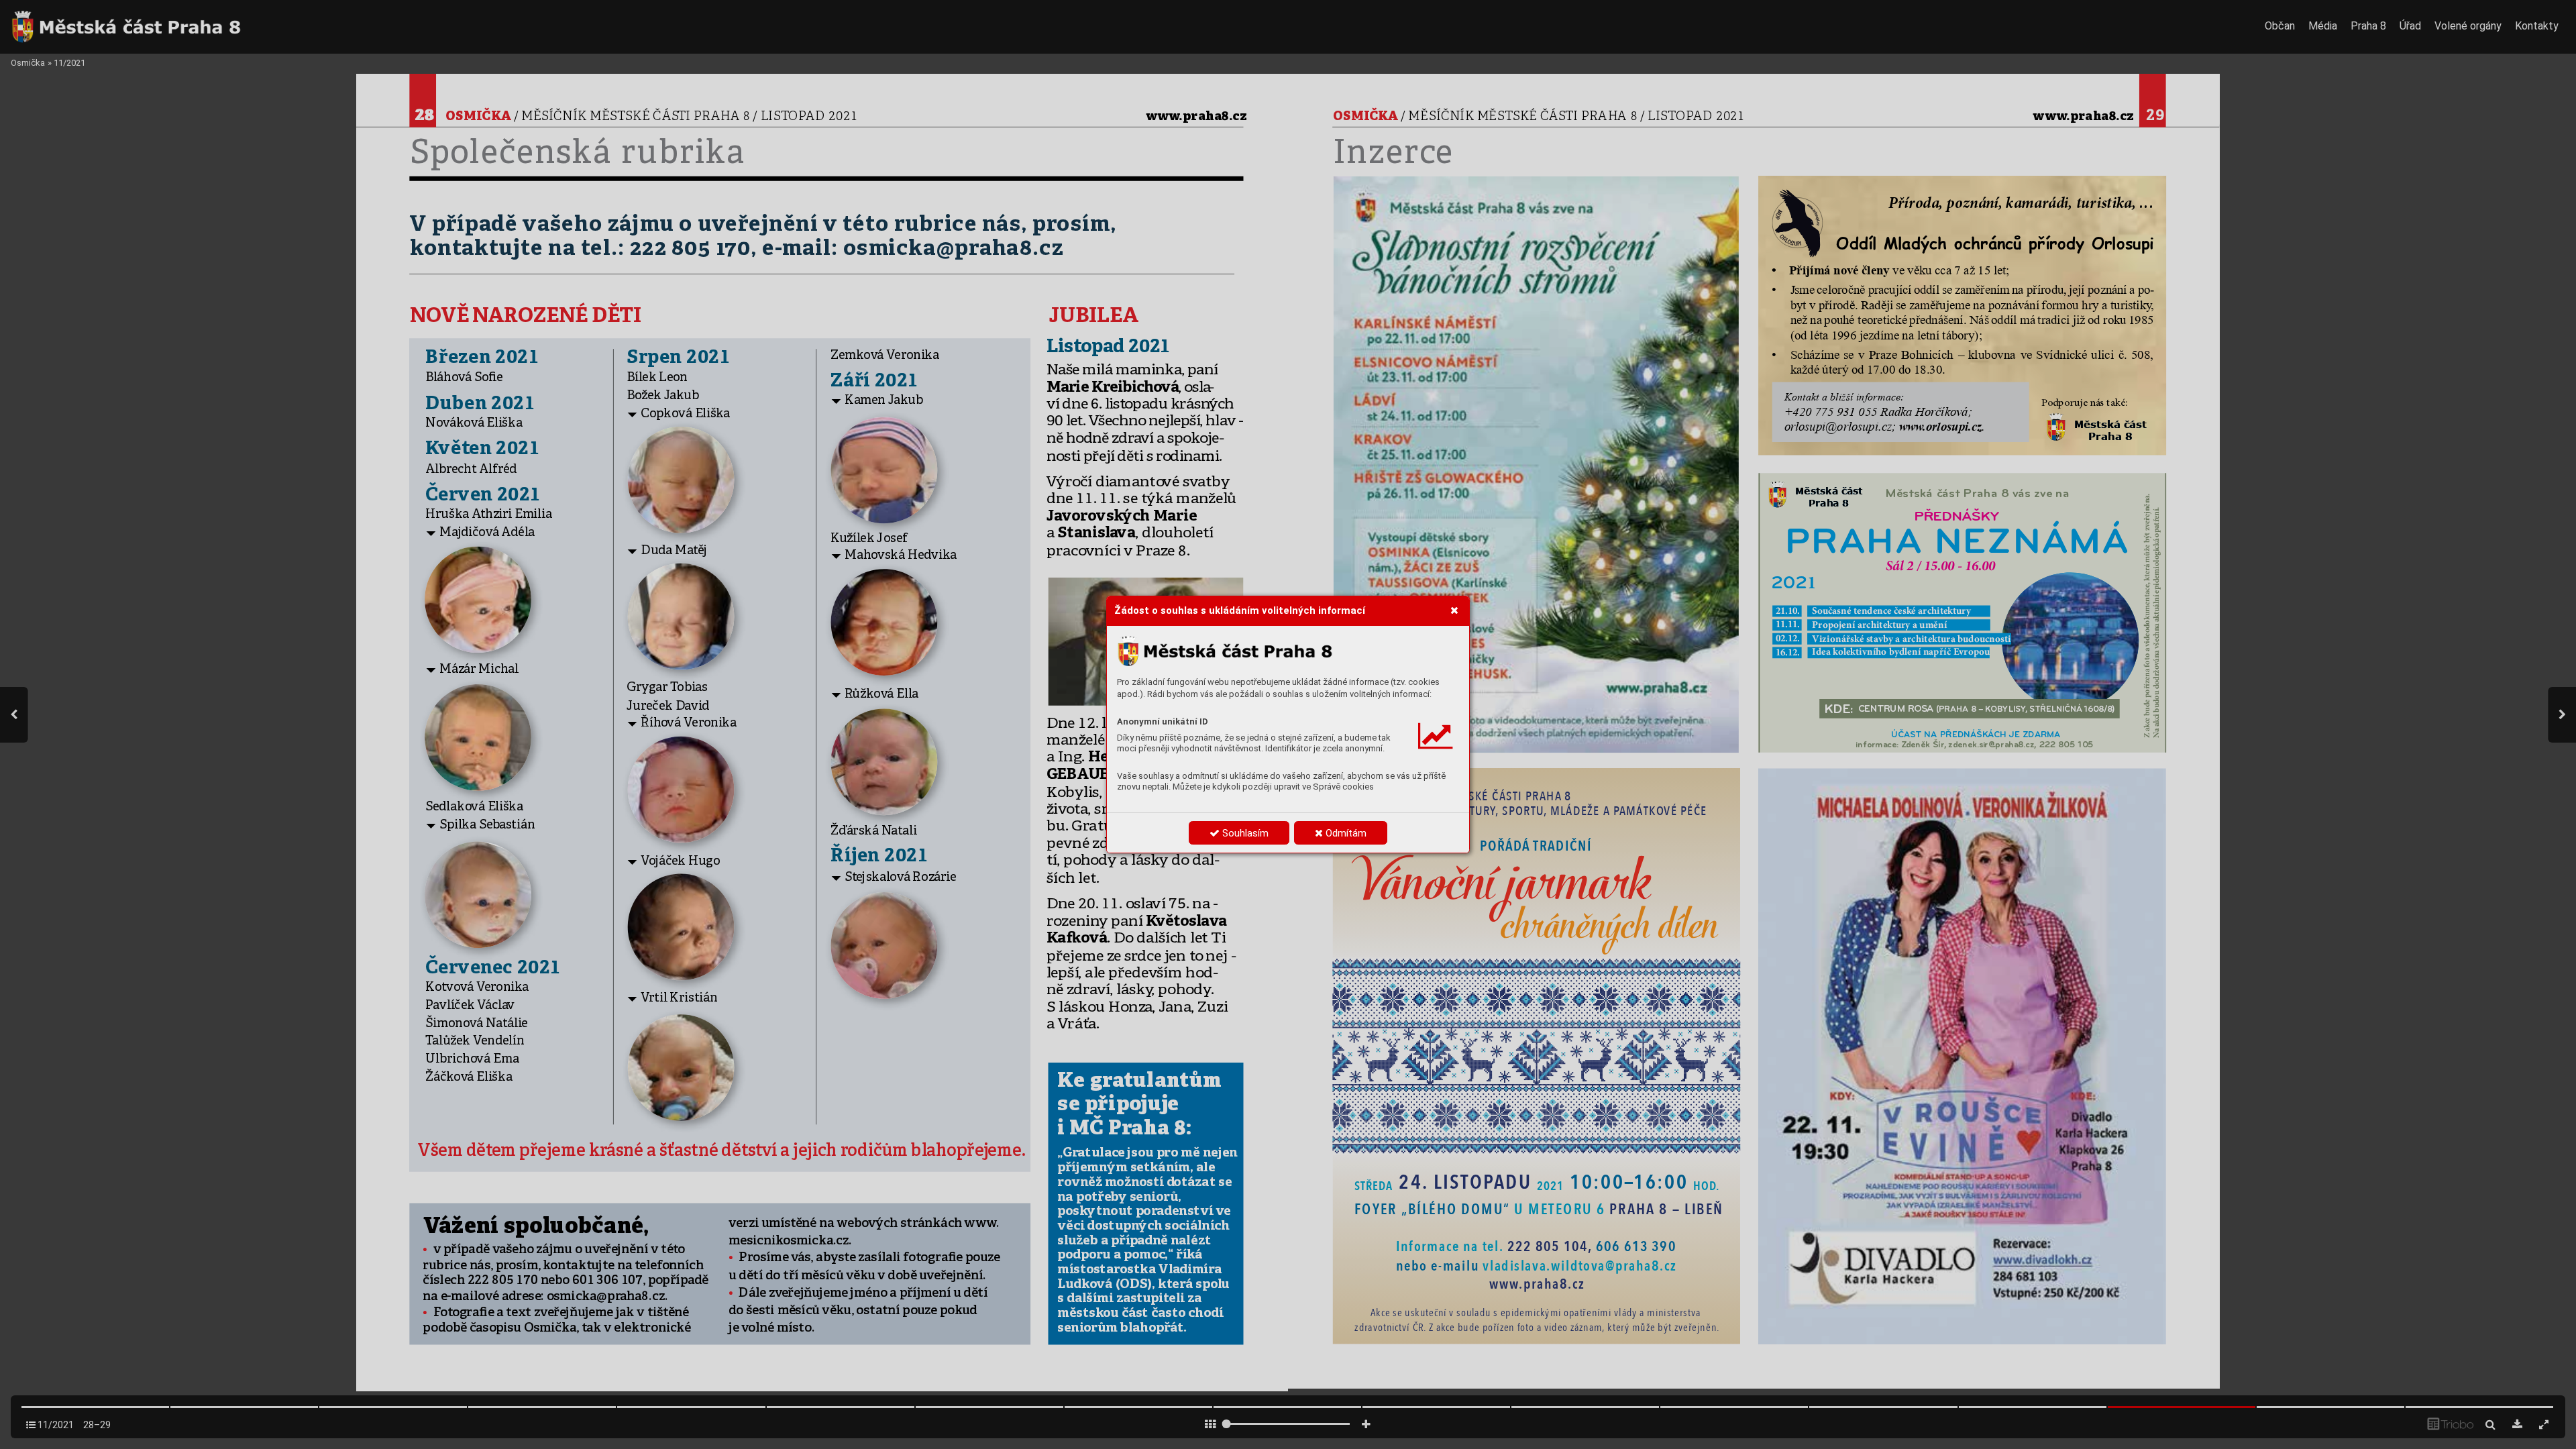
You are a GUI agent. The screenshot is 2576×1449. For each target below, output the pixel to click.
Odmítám (1345, 833)
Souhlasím (1244, 833)
